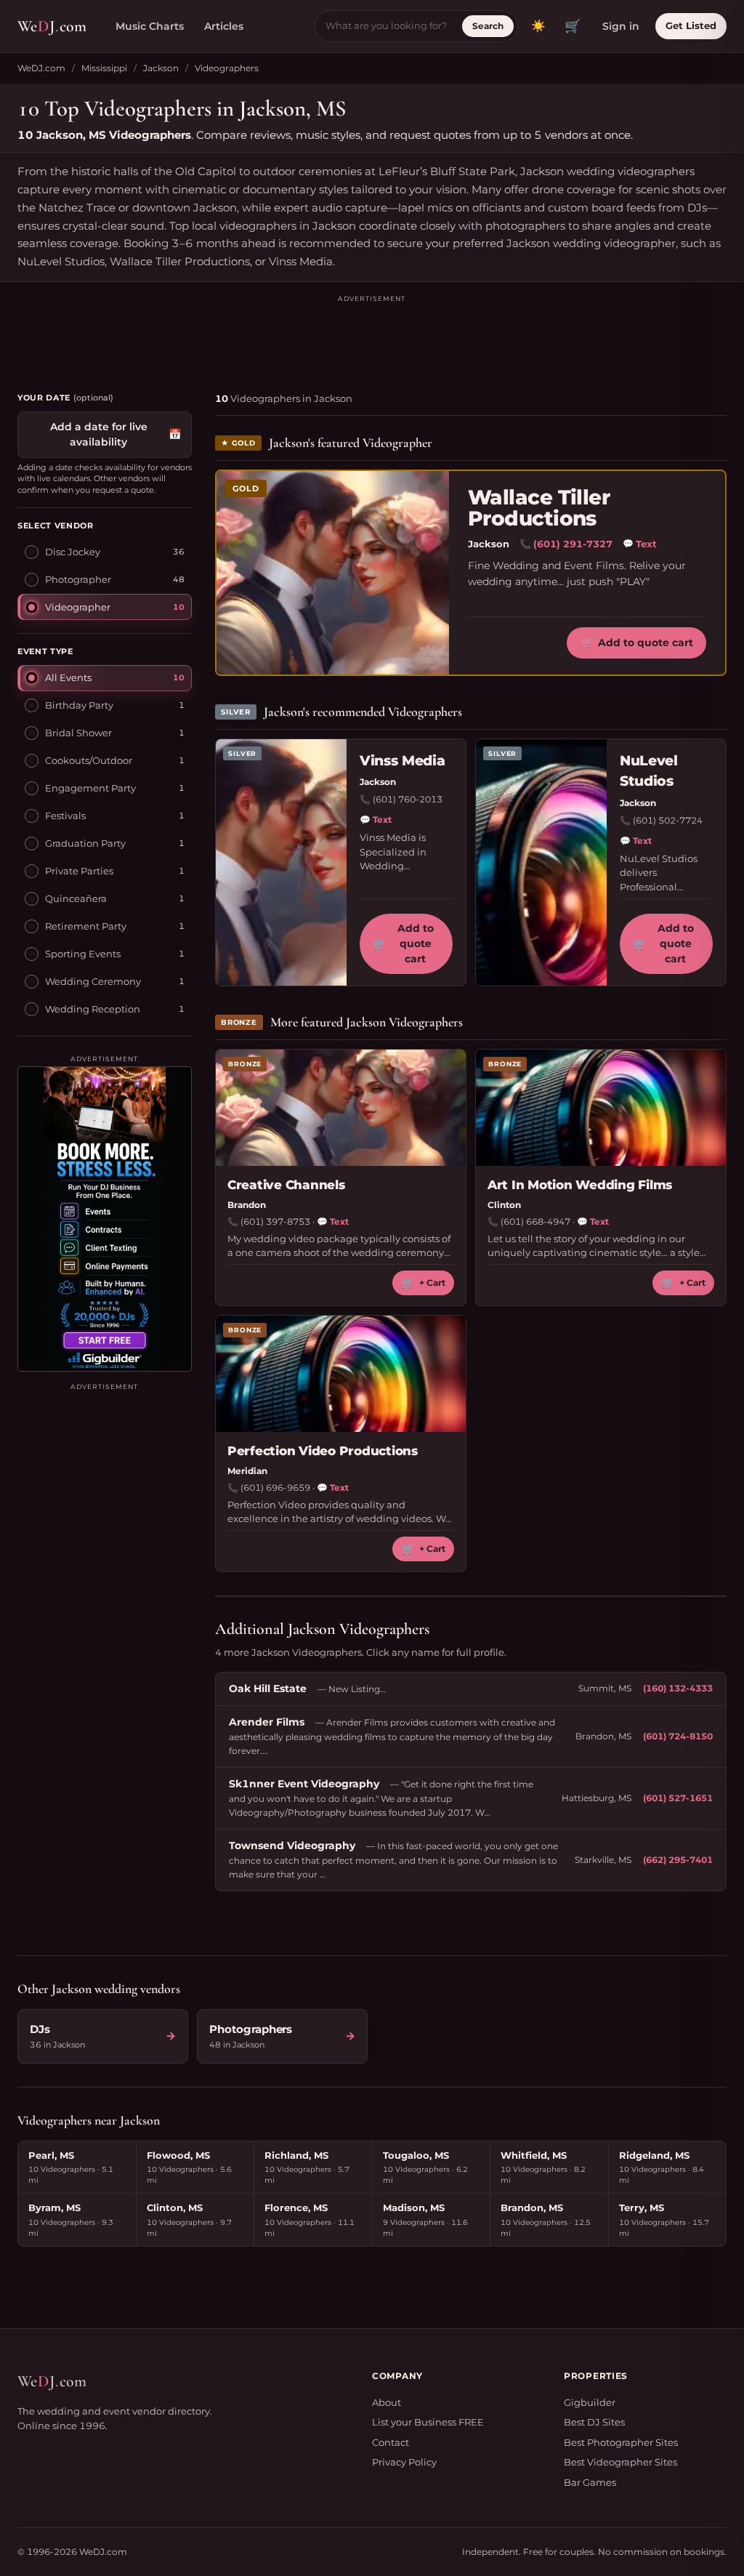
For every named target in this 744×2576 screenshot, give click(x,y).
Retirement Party (86, 926)
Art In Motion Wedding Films (580, 1185)
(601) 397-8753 (275, 1221)
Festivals (65, 816)
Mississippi (104, 68)
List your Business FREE (428, 2422)
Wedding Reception (93, 1009)
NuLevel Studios (649, 771)
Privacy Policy (404, 2462)
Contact (391, 2442)
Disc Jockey (73, 552)
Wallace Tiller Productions (539, 508)
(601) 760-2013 (408, 799)
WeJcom (52, 26)
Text (640, 544)
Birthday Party (79, 705)
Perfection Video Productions (323, 1451)
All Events (68, 677)
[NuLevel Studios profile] (541, 863)
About (387, 2402)
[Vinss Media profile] (281, 863)
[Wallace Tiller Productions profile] (333, 573)
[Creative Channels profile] (341, 1108)
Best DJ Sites (594, 2422)
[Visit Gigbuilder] (105, 1219)
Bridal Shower (78, 733)
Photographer (78, 579)
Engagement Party (90, 788)
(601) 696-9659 (275, 1488)
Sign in (621, 26)
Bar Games (590, 2482)
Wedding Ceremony (93, 981)
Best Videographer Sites (620, 2462)
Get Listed (691, 25)
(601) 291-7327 (573, 544)
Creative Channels (286, 1185)
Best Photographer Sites (621, 2442)
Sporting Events (83, 954)
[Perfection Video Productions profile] (341, 1374)
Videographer (78, 607)
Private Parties (79, 871)
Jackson (161, 68)
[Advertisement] (372, 337)
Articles (224, 26)
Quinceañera (76, 898)
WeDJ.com (41, 68)
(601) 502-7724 (668, 820)
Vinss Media (402, 761)
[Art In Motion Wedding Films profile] (601, 1108)
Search (488, 26)
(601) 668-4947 (535, 1221)
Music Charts (150, 26)
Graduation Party (85, 843)
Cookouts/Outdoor (89, 760)
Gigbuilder (590, 2402)
